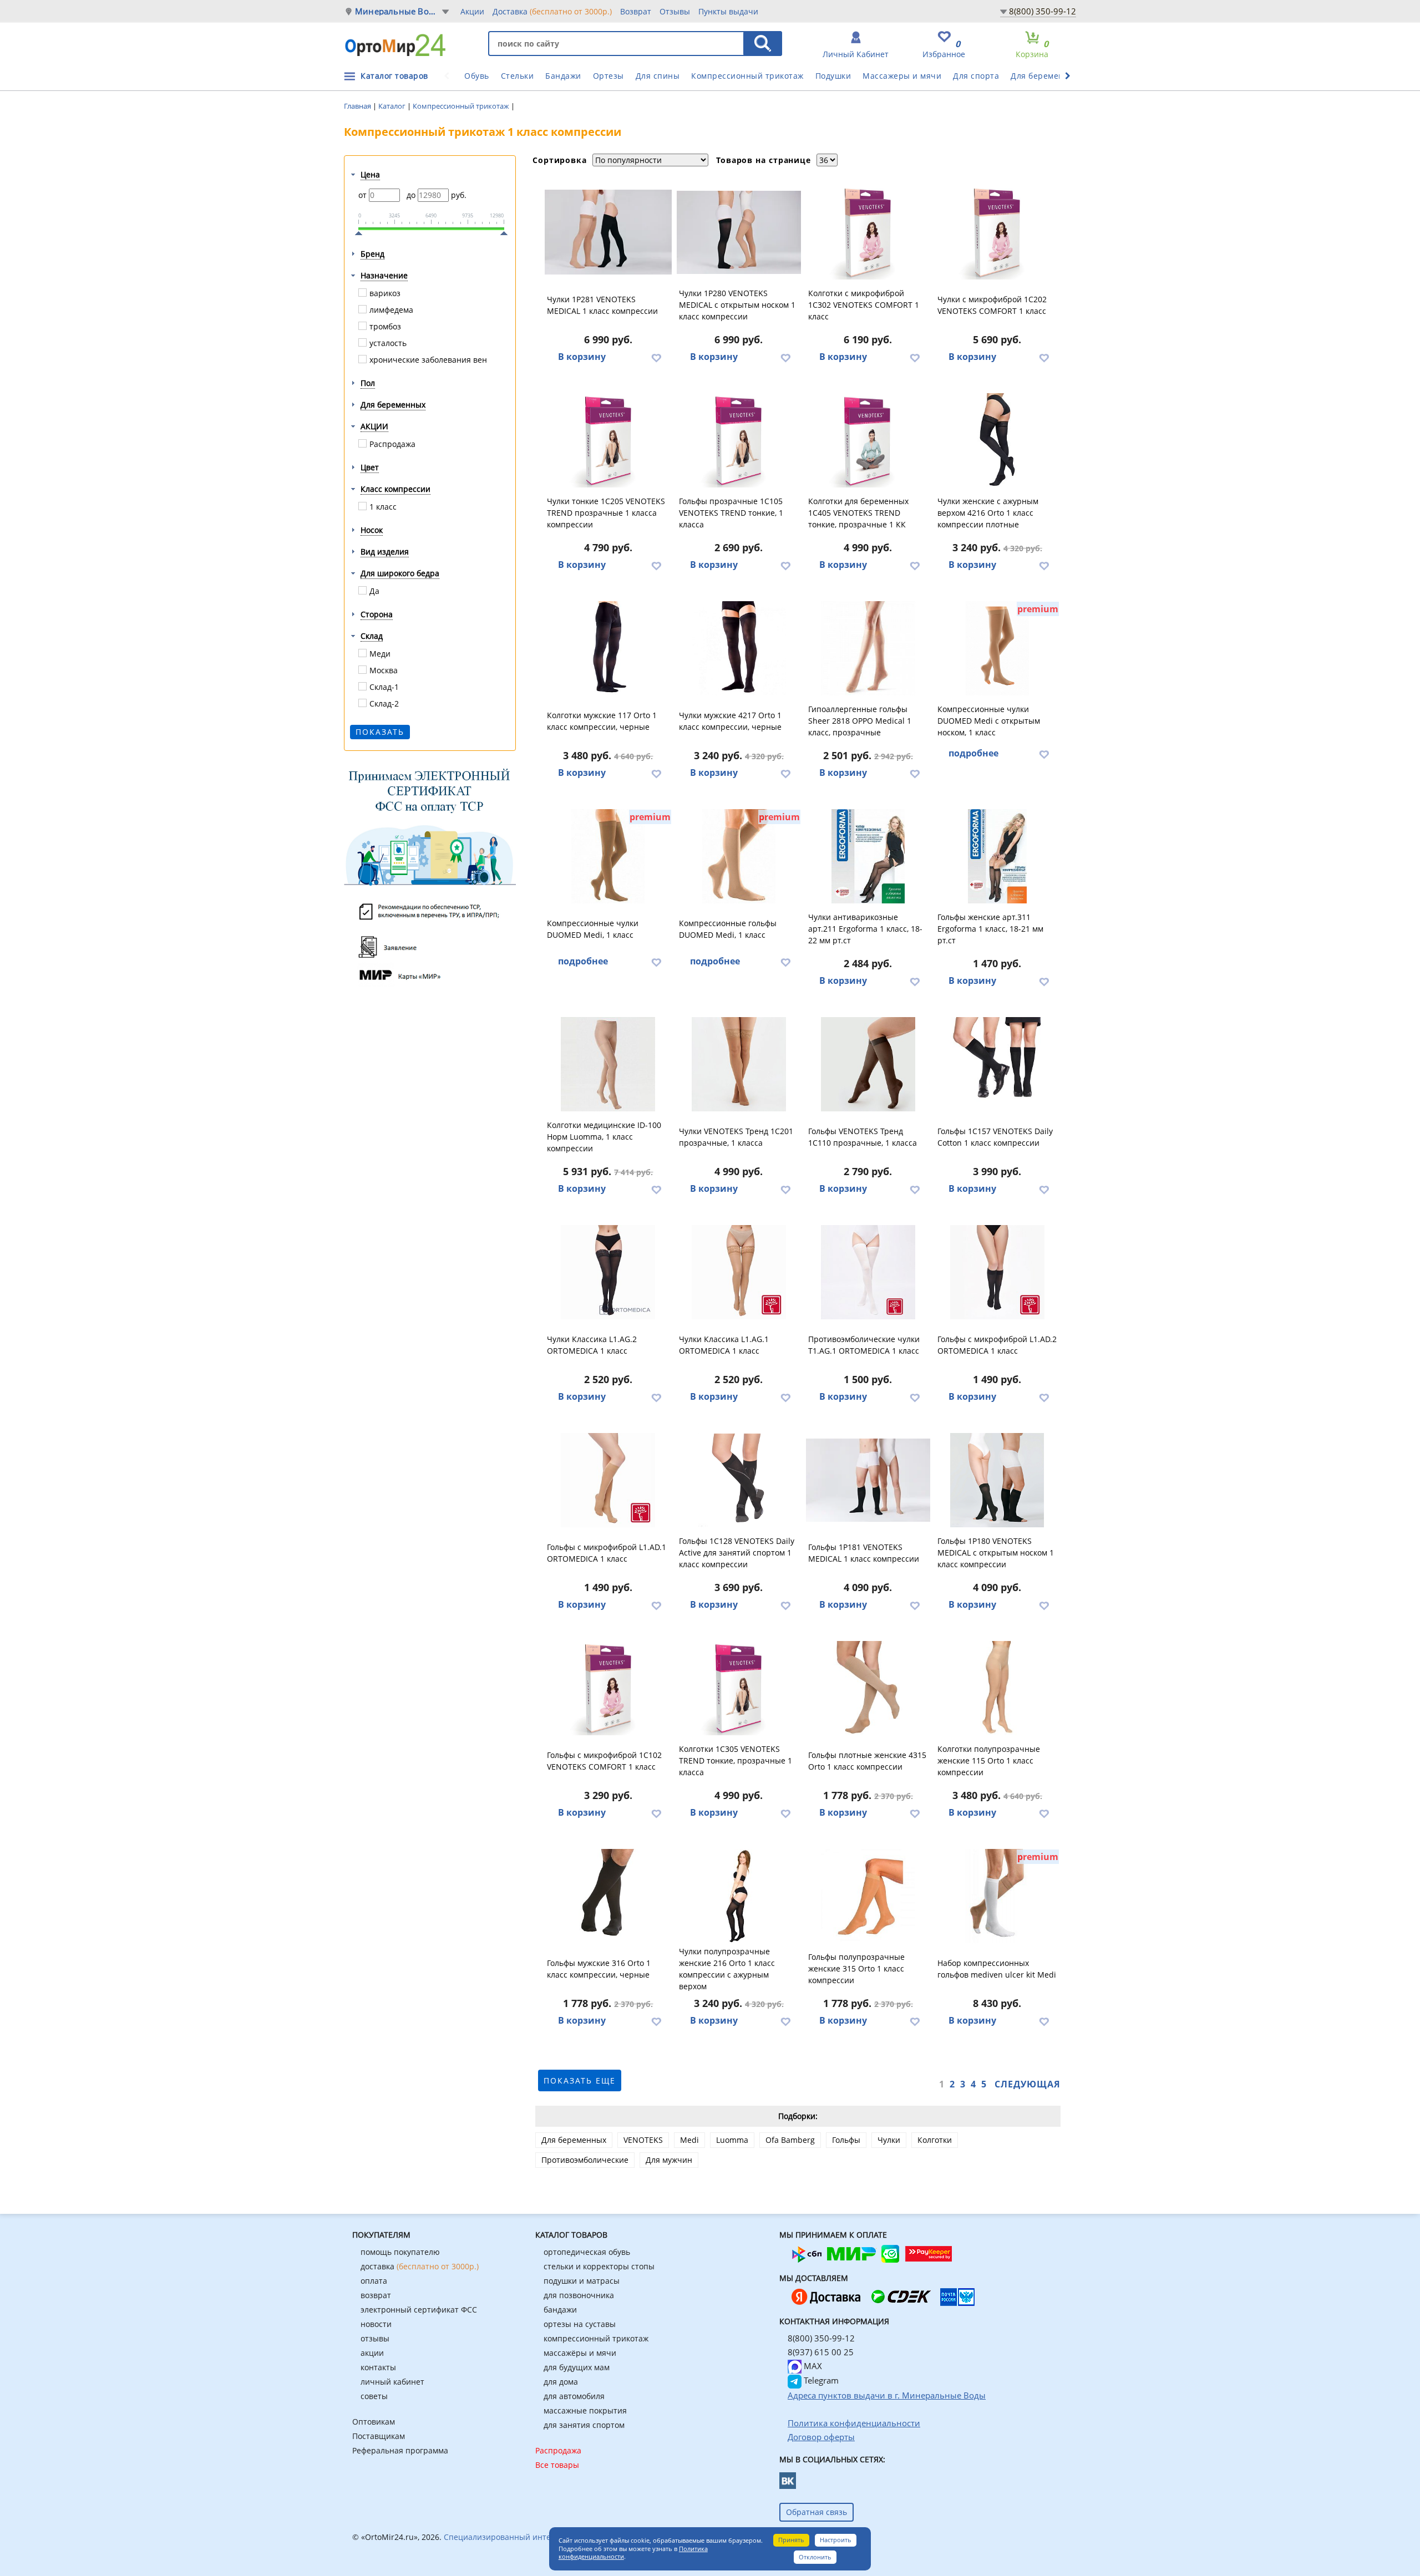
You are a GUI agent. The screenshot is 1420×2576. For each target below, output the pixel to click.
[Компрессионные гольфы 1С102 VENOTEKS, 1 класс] (608, 1688)
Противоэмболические (585, 2160)
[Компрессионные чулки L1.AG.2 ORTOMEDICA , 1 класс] (608, 1272)
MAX (812, 2366)
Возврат (636, 11)
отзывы (375, 2338)
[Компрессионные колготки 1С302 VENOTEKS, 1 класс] (868, 232)
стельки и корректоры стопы (599, 2266)
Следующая (1028, 2084)
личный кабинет (392, 2382)
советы (374, 2396)
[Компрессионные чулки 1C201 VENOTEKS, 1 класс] (739, 1064)
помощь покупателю (400, 2252)
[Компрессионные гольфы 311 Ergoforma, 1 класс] (997, 856)
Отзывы (675, 11)
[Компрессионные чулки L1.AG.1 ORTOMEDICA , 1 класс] (739, 1272)
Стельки (518, 76)
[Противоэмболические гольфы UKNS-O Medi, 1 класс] (997, 1896)
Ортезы (608, 76)
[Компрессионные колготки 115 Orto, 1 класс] (997, 1688)
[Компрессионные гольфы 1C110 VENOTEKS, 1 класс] (868, 1064)
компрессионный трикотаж (596, 2338)
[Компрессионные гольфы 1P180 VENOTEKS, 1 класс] (997, 1480)
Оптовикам (374, 2422)
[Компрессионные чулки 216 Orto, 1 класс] (739, 1896)
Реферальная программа (400, 2450)
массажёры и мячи (580, 2353)
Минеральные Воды (398, 11)
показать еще (580, 2080)
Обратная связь (816, 2512)
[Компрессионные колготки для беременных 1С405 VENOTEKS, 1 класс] (868, 440)
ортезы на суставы (580, 2324)
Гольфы (846, 2140)
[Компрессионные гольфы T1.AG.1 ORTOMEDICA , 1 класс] (868, 1272)
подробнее (973, 753)
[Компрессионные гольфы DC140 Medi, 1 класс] (739, 856)
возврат (376, 2295)
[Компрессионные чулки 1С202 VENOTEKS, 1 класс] (997, 232)
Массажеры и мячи (902, 76)
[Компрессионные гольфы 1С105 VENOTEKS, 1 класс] (739, 440)
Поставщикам (379, 2436)
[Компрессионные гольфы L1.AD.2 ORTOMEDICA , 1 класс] (997, 1272)
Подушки (833, 76)
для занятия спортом (584, 2425)
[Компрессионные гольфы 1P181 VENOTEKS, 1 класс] (868, 1480)
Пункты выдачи (728, 11)
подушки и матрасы (582, 2281)
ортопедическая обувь (587, 2252)
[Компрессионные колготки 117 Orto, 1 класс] (608, 648)
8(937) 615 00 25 (821, 2352)
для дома (561, 2382)
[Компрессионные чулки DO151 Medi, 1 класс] (997, 648)
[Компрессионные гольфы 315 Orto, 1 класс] (868, 1896)
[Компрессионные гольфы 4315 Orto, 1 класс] (868, 1688)
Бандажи (563, 76)
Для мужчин (669, 2160)
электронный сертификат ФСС (419, 2310)
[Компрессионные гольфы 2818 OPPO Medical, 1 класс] (868, 648)
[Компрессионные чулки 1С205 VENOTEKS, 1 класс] (608, 440)
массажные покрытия (585, 2410)
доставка (420, 2266)
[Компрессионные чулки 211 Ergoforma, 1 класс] (868, 856)
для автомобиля (574, 2396)
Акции (472, 11)
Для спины (658, 76)
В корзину (582, 357)
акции (372, 2353)
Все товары (557, 2465)
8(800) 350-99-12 (1043, 11)
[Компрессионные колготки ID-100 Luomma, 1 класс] (608, 1064)
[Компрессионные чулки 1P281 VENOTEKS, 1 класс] (608, 232)
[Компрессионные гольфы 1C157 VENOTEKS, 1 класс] (997, 1064)
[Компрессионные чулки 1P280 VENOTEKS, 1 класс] (739, 232)
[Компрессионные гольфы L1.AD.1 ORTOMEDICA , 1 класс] (608, 1480)
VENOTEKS (643, 2140)
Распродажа (558, 2450)
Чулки (889, 2140)
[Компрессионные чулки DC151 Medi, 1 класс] (608, 856)
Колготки (935, 2140)
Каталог (393, 106)
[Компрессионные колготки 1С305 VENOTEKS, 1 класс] (739, 1688)
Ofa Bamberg (790, 2140)
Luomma (732, 2140)
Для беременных (1045, 76)
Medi (689, 2140)
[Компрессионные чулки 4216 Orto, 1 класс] (997, 440)
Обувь (477, 76)
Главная (358, 106)
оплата (374, 2281)
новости (376, 2324)
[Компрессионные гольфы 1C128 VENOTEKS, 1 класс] (739, 1480)
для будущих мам (577, 2367)
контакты (378, 2367)
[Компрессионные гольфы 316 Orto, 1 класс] (608, 1896)
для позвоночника (579, 2295)
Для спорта (976, 76)
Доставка (552, 11)
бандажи (560, 2310)
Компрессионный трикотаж (747, 76)
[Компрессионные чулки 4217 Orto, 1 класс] (739, 648)
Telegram (820, 2380)
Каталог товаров (394, 76)
